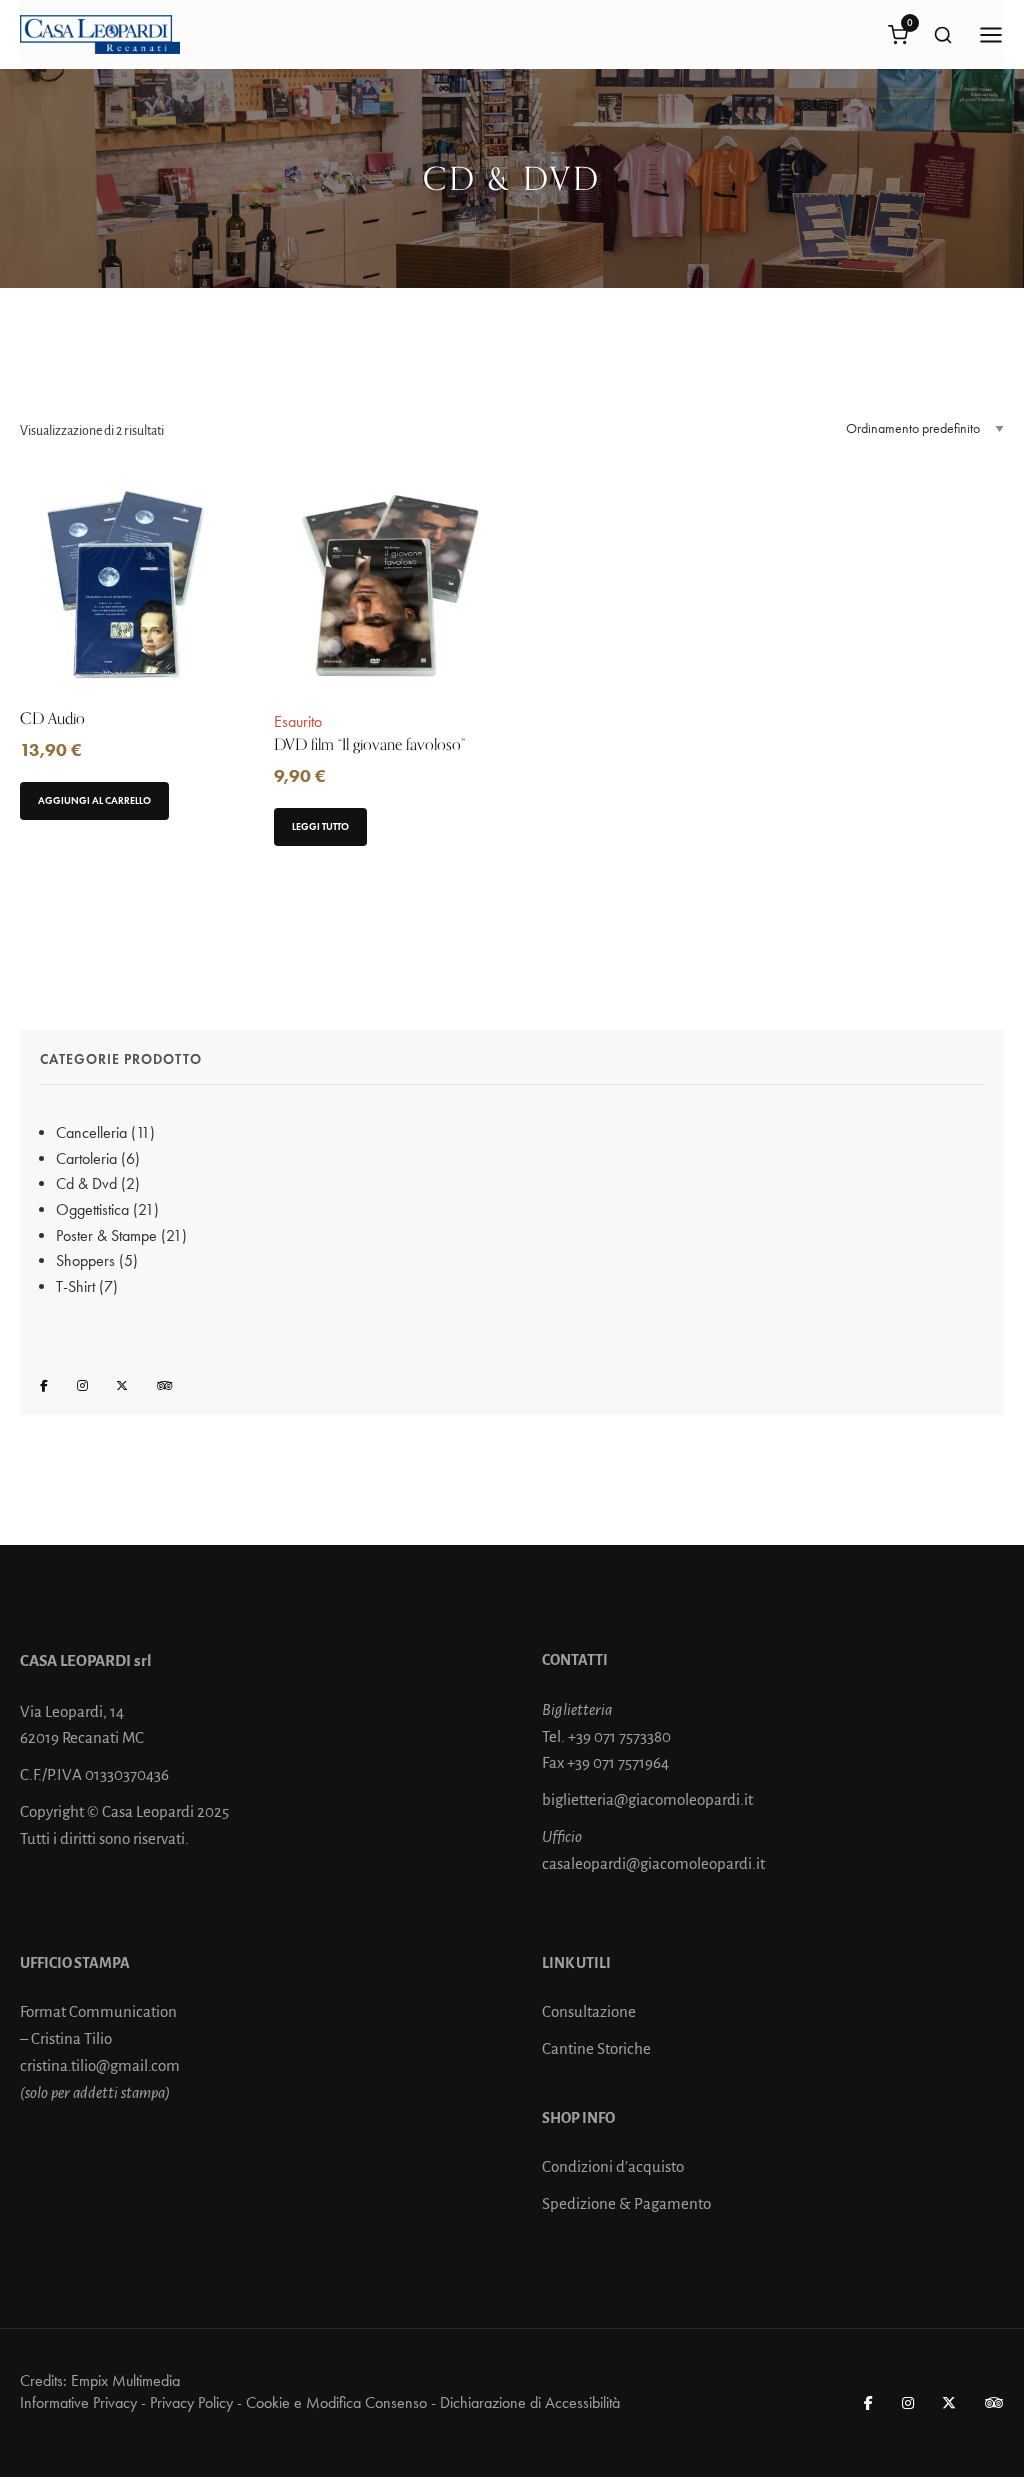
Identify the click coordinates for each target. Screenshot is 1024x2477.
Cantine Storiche (596, 2048)
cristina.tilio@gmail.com (100, 2065)
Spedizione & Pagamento (626, 2203)
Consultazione (589, 2011)
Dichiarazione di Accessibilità (530, 2402)
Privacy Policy (191, 2402)
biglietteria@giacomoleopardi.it (647, 1799)
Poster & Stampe (106, 1235)
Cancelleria (91, 1132)
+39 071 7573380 (619, 1736)
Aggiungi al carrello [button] (94, 800)
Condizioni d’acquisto (613, 2166)
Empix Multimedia (125, 2380)
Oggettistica (92, 1209)
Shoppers (85, 1260)
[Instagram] (83, 1386)
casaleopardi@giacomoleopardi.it (653, 1863)
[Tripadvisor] (165, 1386)
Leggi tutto (320, 826)
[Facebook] (45, 1386)
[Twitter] (123, 1386)
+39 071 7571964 (618, 1762)
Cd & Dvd (86, 1183)
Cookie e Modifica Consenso (336, 2402)
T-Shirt (75, 1286)
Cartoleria (86, 1158)
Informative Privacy (78, 2402)
